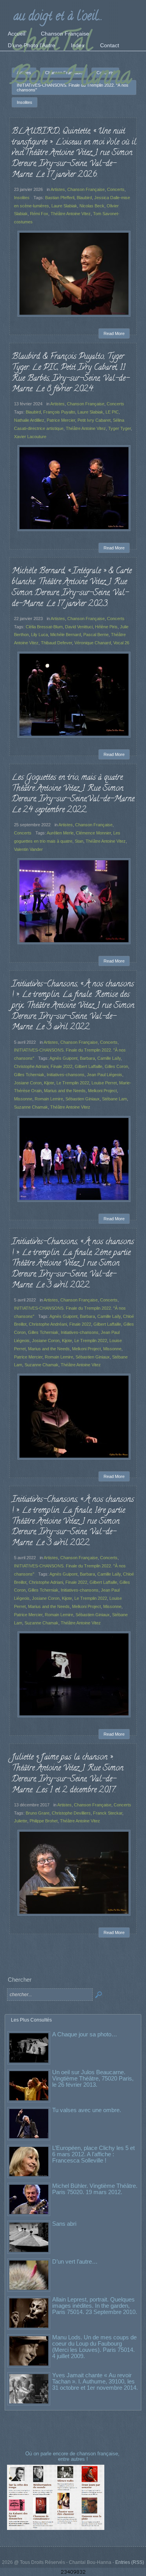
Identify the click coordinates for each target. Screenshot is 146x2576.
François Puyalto (59, 412)
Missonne (23, 1099)
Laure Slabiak (64, 206)
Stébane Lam (114, 1099)
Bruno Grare (38, 1813)
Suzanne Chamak (31, 1107)
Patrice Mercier (61, 420)
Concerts (116, 189)
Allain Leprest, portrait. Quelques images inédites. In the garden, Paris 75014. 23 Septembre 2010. (95, 2306)
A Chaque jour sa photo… (85, 2034)
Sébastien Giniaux (83, 1099)
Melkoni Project (102, 1091)
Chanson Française (86, 189)
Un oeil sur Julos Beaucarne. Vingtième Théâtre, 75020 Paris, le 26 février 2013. (93, 2078)
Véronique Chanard (93, 643)
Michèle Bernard (66, 635)
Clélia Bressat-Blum (44, 627)
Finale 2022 (62, 1066)
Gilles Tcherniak (29, 1075)
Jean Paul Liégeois (105, 1075)
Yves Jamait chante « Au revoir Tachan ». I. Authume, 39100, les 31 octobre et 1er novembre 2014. (95, 2381)
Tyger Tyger (120, 428)
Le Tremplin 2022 (73, 1083)
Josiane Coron (28, 1083)
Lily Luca (40, 635)
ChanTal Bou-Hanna (71, 61)
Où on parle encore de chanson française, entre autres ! (73, 2456)
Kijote (49, 1083)
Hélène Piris (106, 627)
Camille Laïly (109, 1058)
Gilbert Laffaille (89, 1066)
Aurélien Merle (60, 833)
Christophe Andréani (48, 1324)
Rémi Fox (39, 214)
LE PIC (112, 412)
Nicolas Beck (92, 206)
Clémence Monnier (93, 833)
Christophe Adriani (31, 1066)
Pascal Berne (96, 635)
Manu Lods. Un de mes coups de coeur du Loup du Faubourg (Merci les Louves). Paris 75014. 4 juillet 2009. (94, 2347)
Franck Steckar (108, 1813)
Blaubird (84, 198)
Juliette (21, 1821)
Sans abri (64, 2224)
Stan (79, 841)
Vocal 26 (121, 643)
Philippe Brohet (44, 1821)
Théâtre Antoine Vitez (71, 214)
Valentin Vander (28, 849)
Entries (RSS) (130, 2562)
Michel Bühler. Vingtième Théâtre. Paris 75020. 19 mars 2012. (95, 2189)
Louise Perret (104, 1083)
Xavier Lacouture (30, 437)
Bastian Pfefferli (60, 198)
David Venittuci (79, 627)
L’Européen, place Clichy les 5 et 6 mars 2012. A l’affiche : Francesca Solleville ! (93, 2154)
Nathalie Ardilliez (29, 420)
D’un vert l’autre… (75, 2261)
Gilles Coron (116, 1066)
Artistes (58, 189)
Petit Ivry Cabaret (94, 420)
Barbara (87, 1058)
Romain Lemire (49, 1099)
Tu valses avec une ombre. (87, 2110)
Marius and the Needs (65, 1091)
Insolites (22, 198)
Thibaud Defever (56, 643)
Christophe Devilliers (71, 1813)
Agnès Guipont (63, 1058)
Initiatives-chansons (66, 1075)
